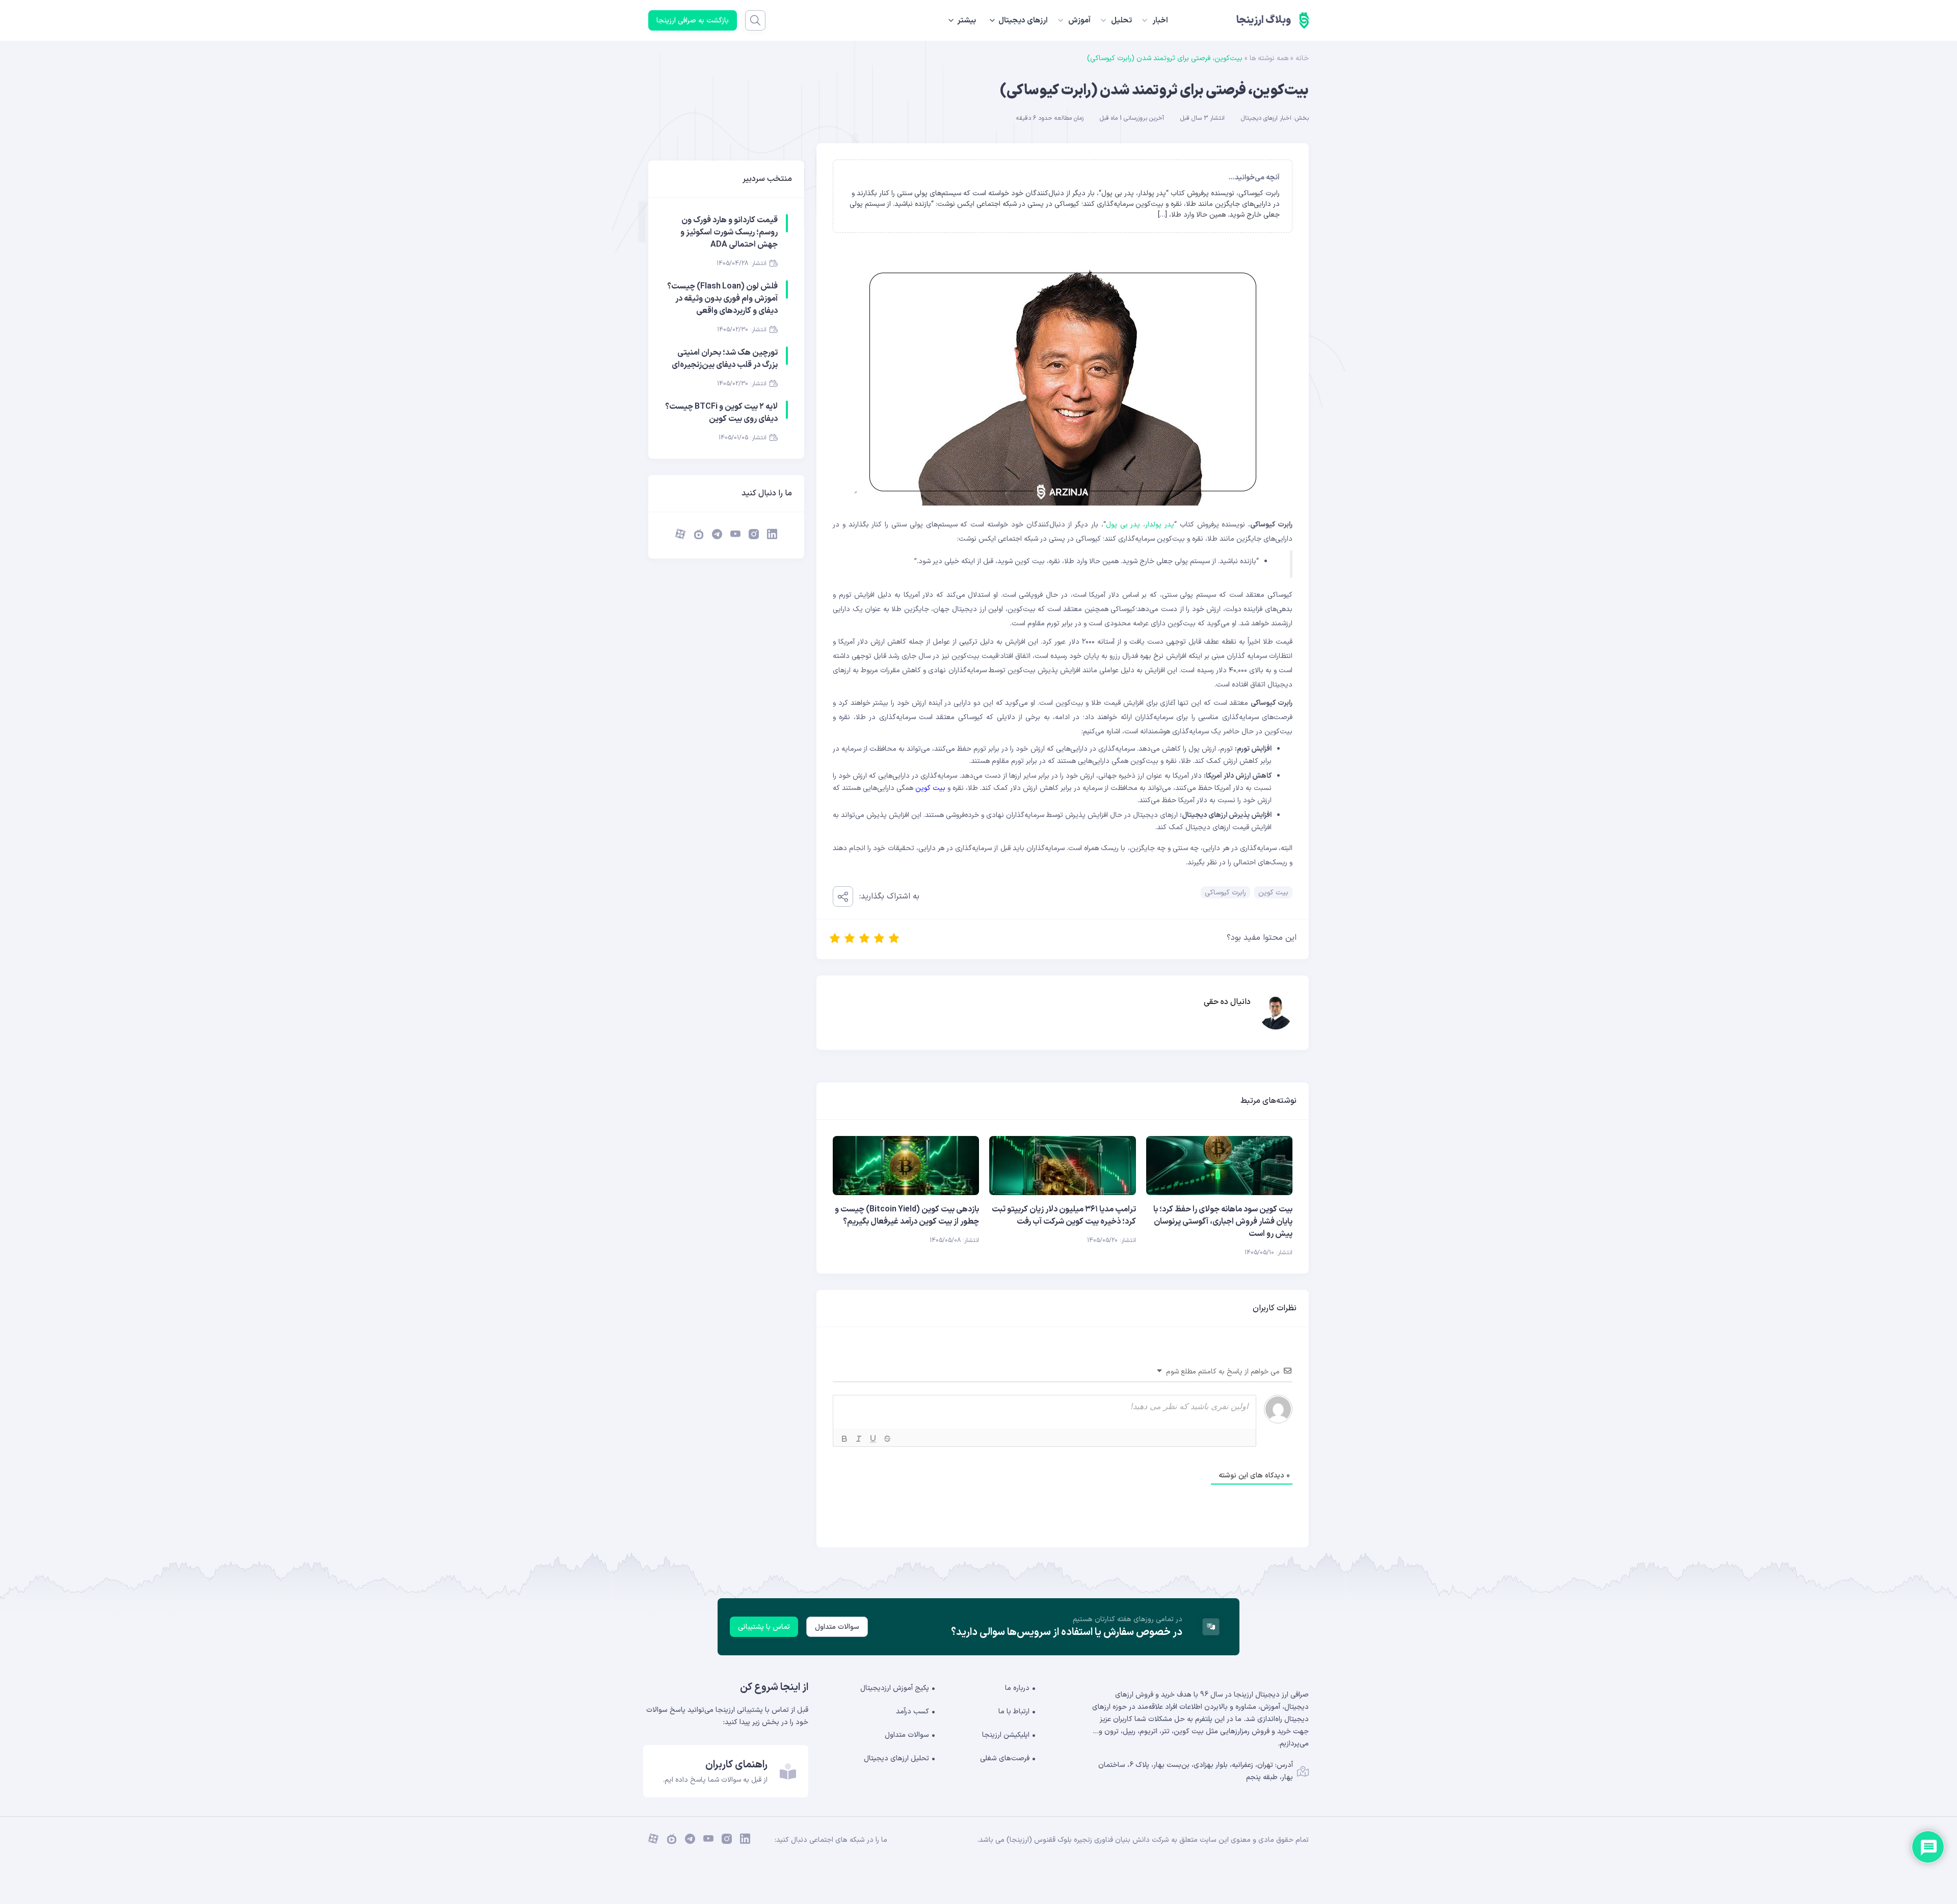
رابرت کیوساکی (1225, 893)
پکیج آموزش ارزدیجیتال (895, 1688)
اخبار (1160, 21)
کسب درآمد (913, 1712)
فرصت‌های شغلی (1005, 1758)
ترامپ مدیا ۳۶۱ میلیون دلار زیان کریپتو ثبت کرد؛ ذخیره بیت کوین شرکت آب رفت (1064, 1215)
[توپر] (844, 1439)
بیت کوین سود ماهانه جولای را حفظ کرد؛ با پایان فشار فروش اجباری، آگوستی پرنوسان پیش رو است (1223, 1222)
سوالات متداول (837, 1627)
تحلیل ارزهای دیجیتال (896, 1758)
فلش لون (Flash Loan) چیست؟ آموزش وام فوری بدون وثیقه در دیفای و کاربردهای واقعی (722, 299)
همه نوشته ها (1269, 58)
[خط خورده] (887, 1439)
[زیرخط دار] (873, 1439)
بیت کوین (930, 788)
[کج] (859, 1439)
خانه (1302, 58)
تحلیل (1121, 21)
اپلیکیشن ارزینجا (1006, 1735)
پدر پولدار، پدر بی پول (1140, 525)
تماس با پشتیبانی (764, 1627)
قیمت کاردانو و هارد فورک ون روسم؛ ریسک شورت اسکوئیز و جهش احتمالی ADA (729, 232)
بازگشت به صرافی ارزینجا (693, 21)
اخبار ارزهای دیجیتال (1266, 118)
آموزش (1079, 21)
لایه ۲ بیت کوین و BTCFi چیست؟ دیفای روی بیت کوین (721, 413)
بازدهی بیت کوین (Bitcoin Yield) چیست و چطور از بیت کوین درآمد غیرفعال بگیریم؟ (907, 1215)
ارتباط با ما (1014, 1712)
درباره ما (1017, 1688)
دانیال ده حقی (1227, 1002)
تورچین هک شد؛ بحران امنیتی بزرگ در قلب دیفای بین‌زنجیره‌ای (725, 359)
